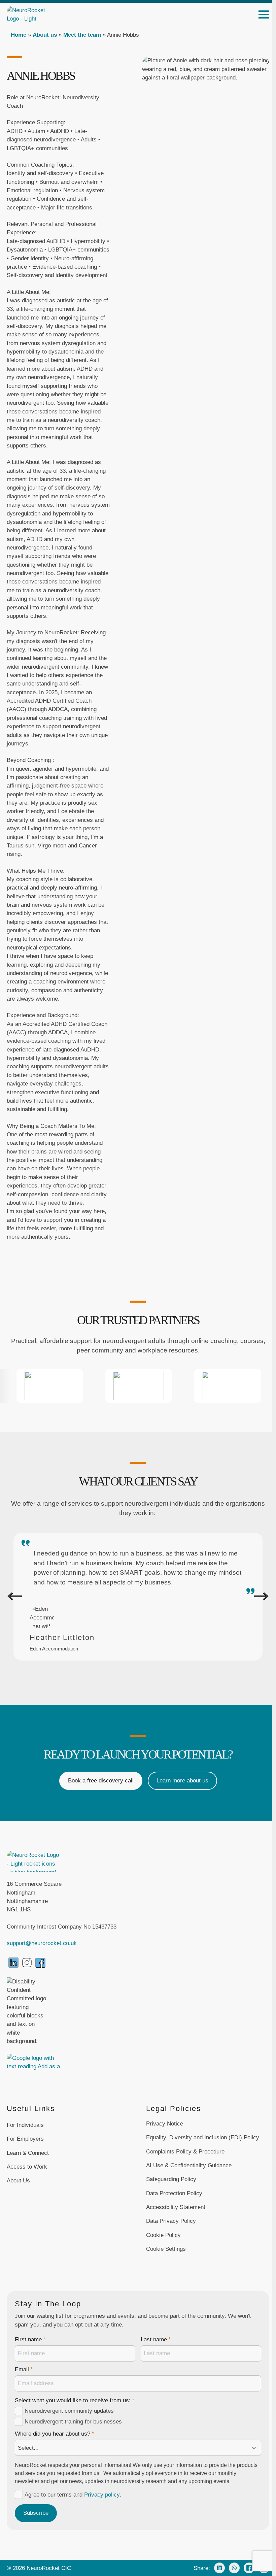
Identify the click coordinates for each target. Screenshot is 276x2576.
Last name (156, 2340)
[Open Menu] (264, 14)
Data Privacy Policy (171, 2221)
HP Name (14, 2297)
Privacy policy (102, 2495)
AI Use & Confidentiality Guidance (189, 2165)
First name (30, 2340)
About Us (18, 2181)
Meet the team (82, 35)
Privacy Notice (165, 2124)
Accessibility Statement (176, 2207)
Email (24, 2370)
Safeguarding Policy (171, 2179)
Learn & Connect (28, 2153)
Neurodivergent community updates (69, 2411)
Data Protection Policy (174, 2193)
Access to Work (27, 2167)
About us (45, 35)
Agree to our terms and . (73, 2495)
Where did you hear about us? (54, 2434)
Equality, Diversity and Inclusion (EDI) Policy (203, 2137)
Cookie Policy (163, 2235)
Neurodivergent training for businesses (73, 2422)
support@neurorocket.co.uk (42, 1943)
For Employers (25, 2139)
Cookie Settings (166, 2249)
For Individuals (25, 2125)
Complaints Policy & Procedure (185, 2152)
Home (19, 35)
